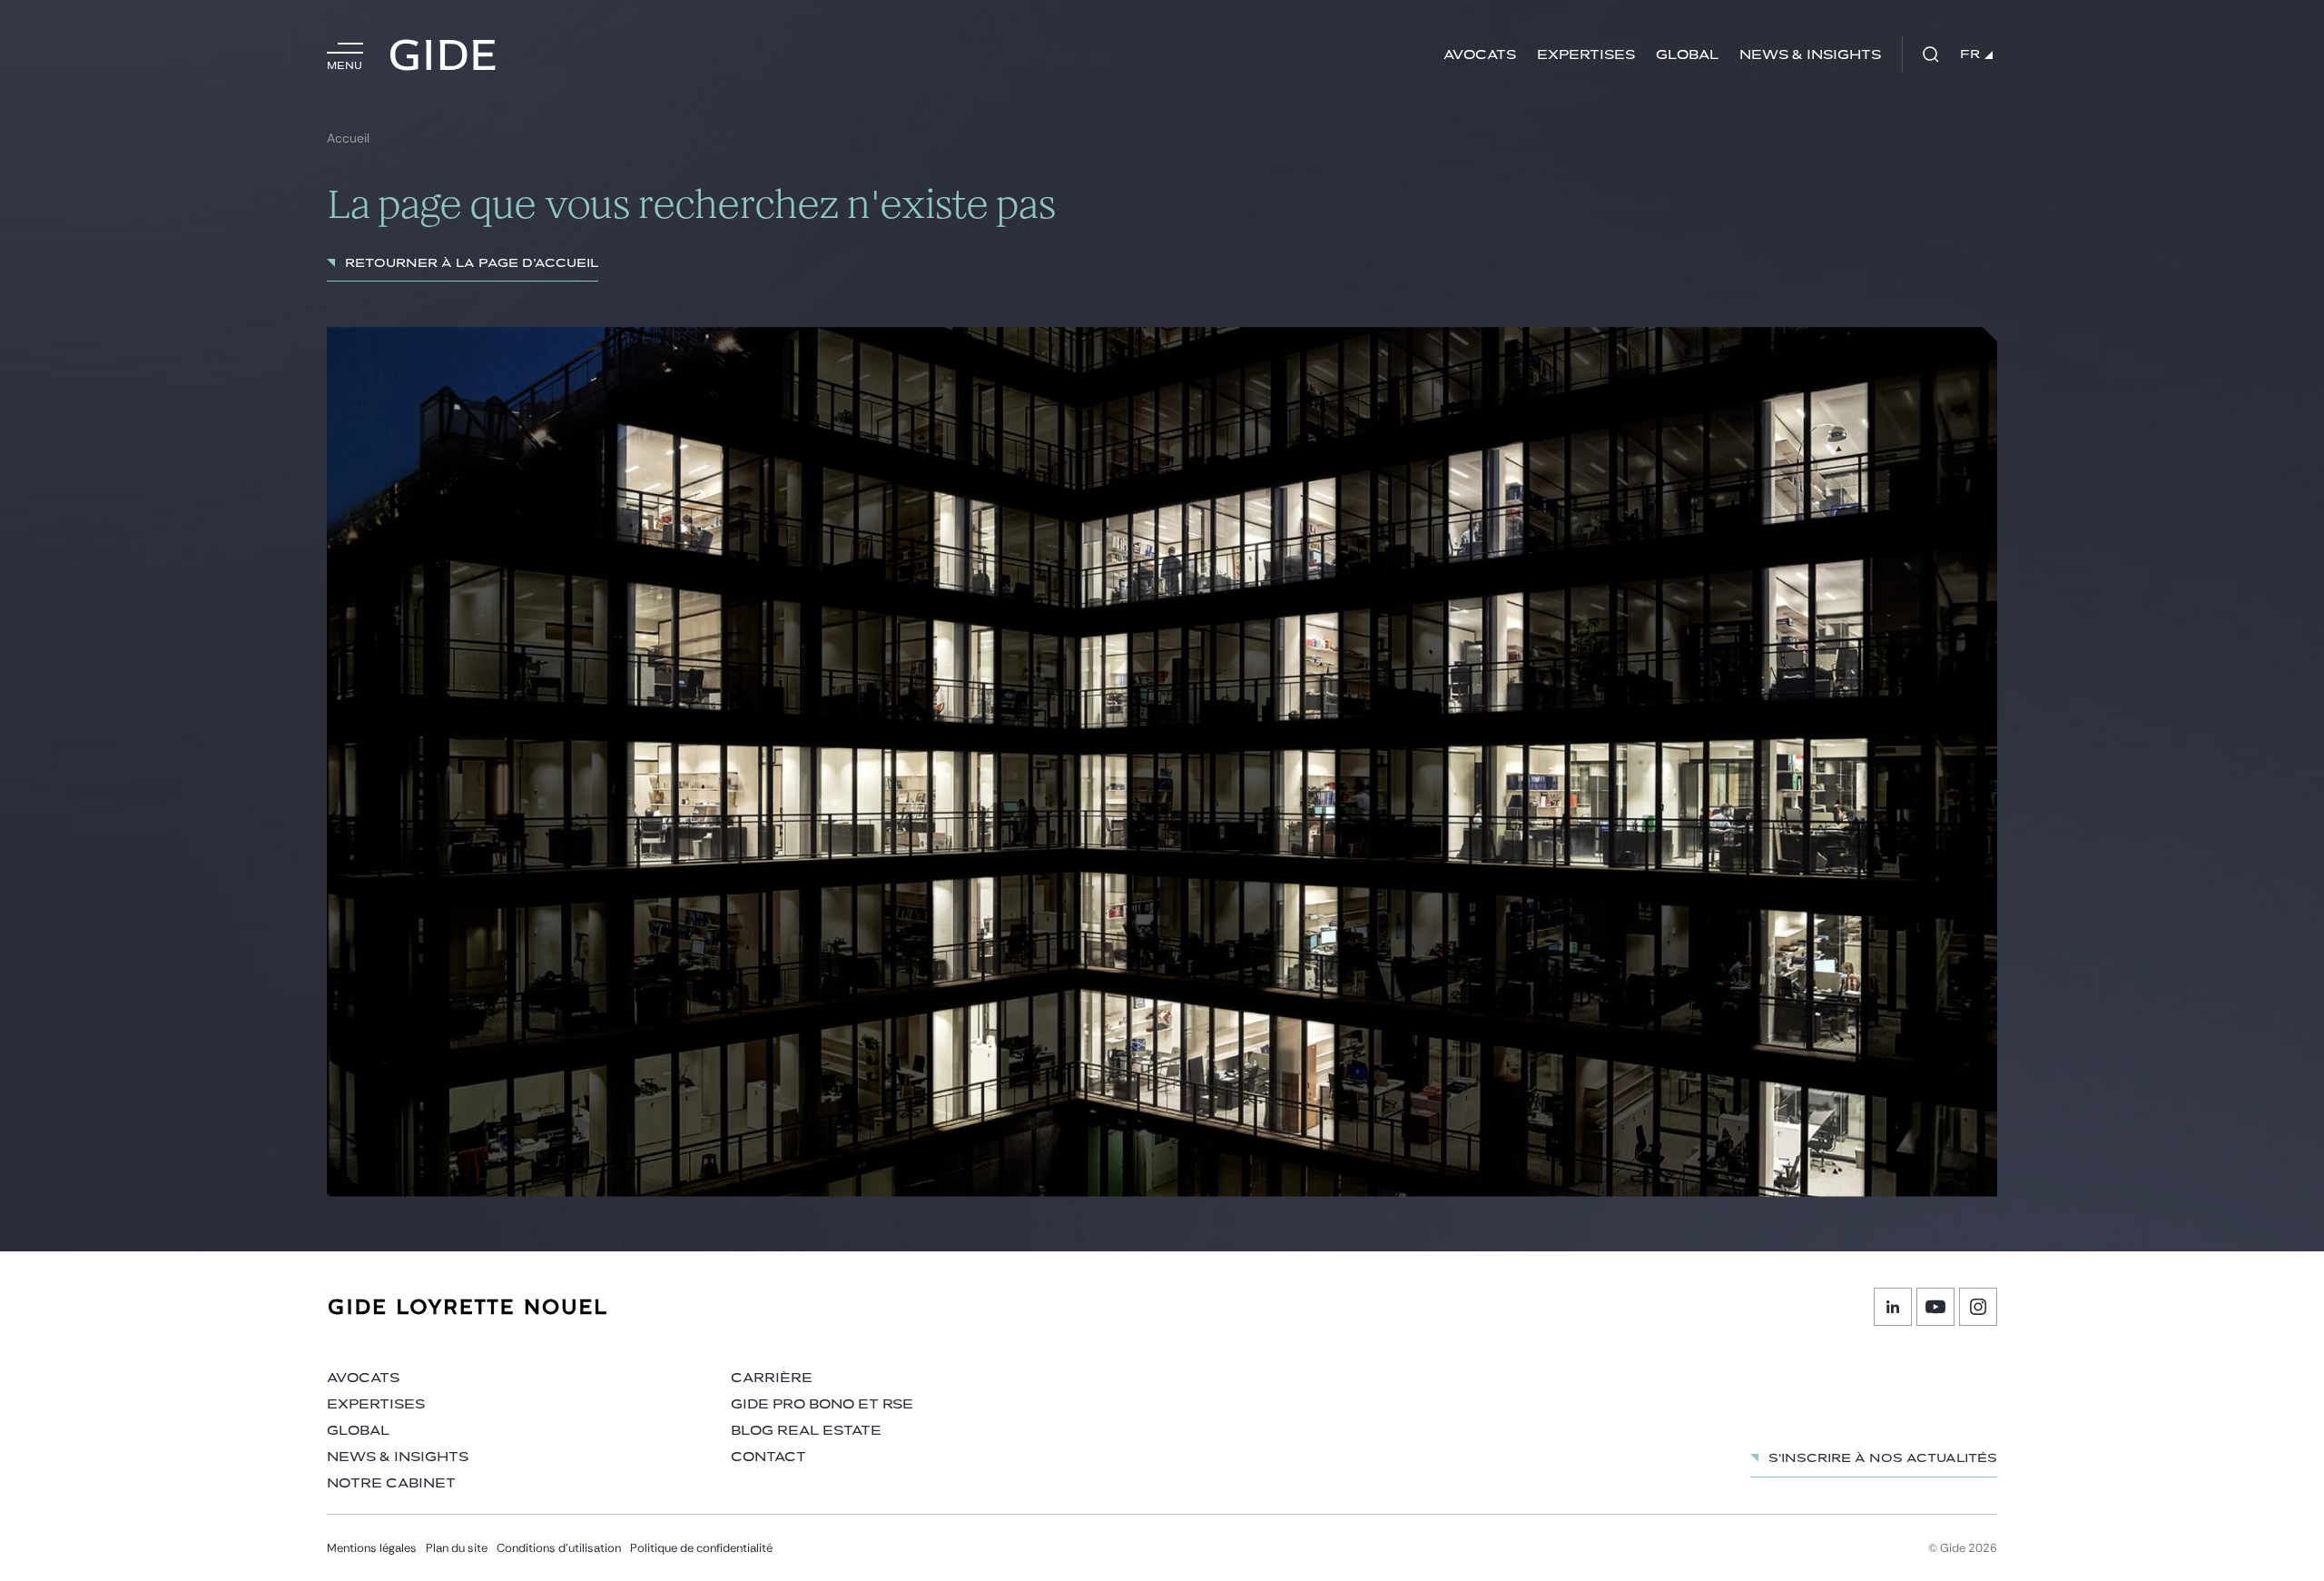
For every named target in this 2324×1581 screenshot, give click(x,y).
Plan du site (457, 1548)
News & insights (1810, 55)
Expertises (1586, 55)
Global (1687, 55)
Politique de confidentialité (701, 1548)
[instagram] (1978, 1307)
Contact (768, 1457)
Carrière (772, 1378)
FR (1970, 54)
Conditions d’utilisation (559, 1548)
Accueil (348, 138)
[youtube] (1935, 1307)
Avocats (1480, 55)
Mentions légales (372, 1548)
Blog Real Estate (806, 1431)
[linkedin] (1893, 1307)
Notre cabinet (391, 1483)
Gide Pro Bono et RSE (822, 1404)
